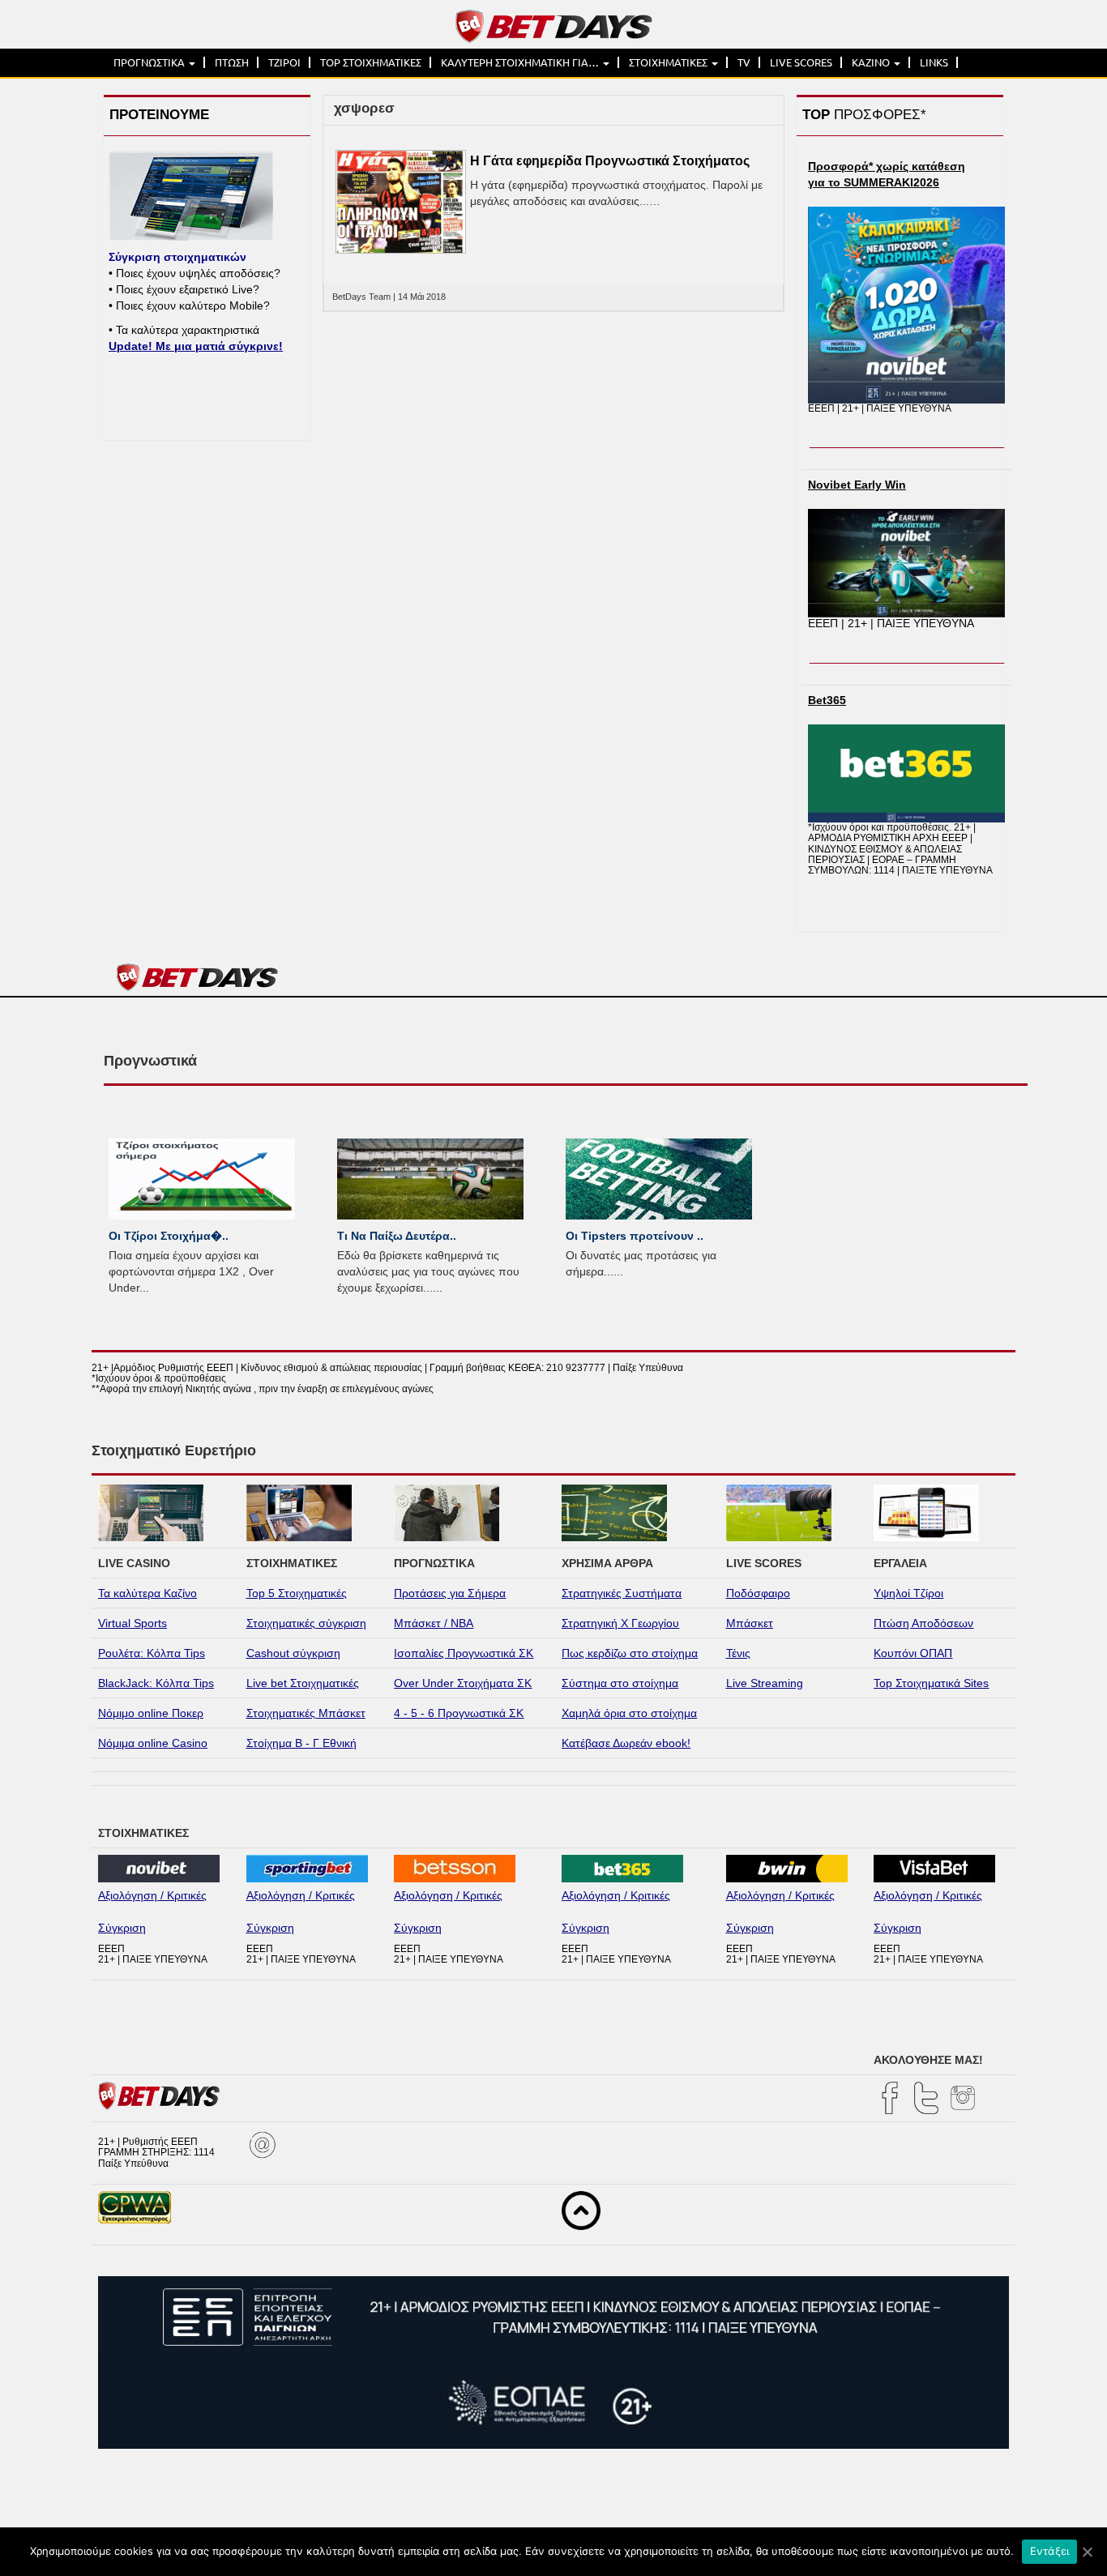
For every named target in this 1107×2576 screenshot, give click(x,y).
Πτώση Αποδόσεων (923, 1623)
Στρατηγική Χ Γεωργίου (620, 1623)
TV (744, 62)
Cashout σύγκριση (293, 1653)
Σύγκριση (122, 1928)
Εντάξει (1050, 2551)
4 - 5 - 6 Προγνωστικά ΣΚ (459, 1713)
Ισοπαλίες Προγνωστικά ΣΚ (464, 1653)
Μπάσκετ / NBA (434, 1623)
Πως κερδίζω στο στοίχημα (630, 1653)
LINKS (934, 62)
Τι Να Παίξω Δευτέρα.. (397, 1236)
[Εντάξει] (1087, 2552)
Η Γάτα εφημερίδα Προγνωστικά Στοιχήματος (610, 161)
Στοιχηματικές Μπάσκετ (306, 1713)
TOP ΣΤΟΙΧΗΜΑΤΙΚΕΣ (371, 62)
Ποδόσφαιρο (758, 1593)
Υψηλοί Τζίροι (908, 1593)
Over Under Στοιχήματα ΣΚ (463, 1683)
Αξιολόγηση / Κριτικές (152, 1895)
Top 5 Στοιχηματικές (297, 1593)
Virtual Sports (132, 1623)
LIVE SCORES (801, 62)
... (144, 1288)
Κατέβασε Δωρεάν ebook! (626, 1743)
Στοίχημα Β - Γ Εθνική (301, 1743)
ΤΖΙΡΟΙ (284, 62)
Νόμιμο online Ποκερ (151, 1713)
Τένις (738, 1653)
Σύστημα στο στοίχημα (620, 1683)
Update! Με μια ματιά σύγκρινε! (196, 346)
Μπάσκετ (750, 1623)
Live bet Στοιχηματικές (303, 1683)
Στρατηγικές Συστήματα (622, 1593)
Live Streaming (765, 1683)
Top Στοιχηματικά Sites (931, 1683)
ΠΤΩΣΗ (232, 62)
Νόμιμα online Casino (153, 1743)
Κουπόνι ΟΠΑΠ (913, 1653)
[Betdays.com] (554, 25)
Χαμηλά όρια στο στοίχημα (629, 1713)
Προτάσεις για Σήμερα (450, 1593)
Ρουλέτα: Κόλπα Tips (152, 1653)
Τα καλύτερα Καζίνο (147, 1593)
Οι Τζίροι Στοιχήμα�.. (169, 1236)
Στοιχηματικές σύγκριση (306, 1623)
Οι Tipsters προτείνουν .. (635, 1236)
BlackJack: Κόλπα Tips (156, 1683)
